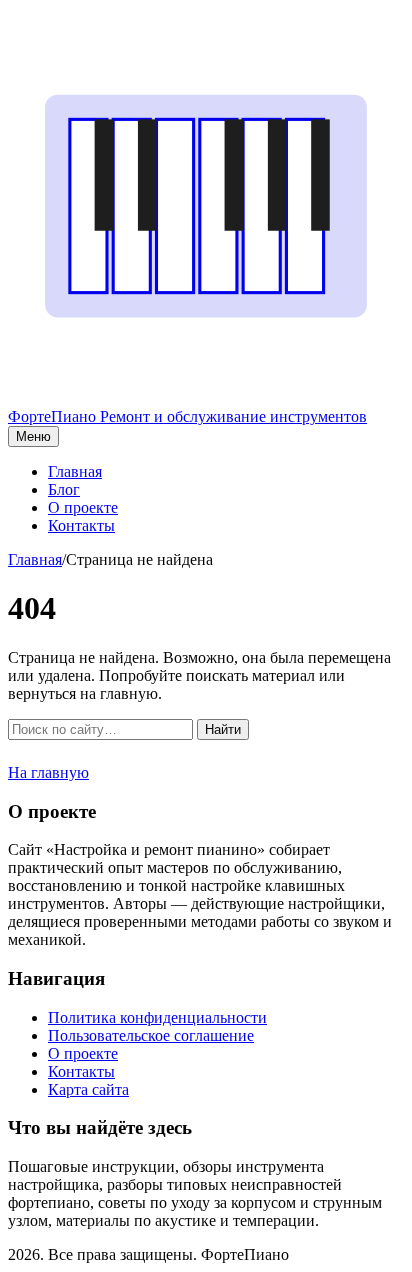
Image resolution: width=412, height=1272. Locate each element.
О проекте (83, 507)
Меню (33, 436)
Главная (75, 471)
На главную (48, 772)
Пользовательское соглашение (151, 1035)
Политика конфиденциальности (157, 1017)
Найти (223, 729)
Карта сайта (88, 1089)
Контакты (81, 525)
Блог (64, 489)
